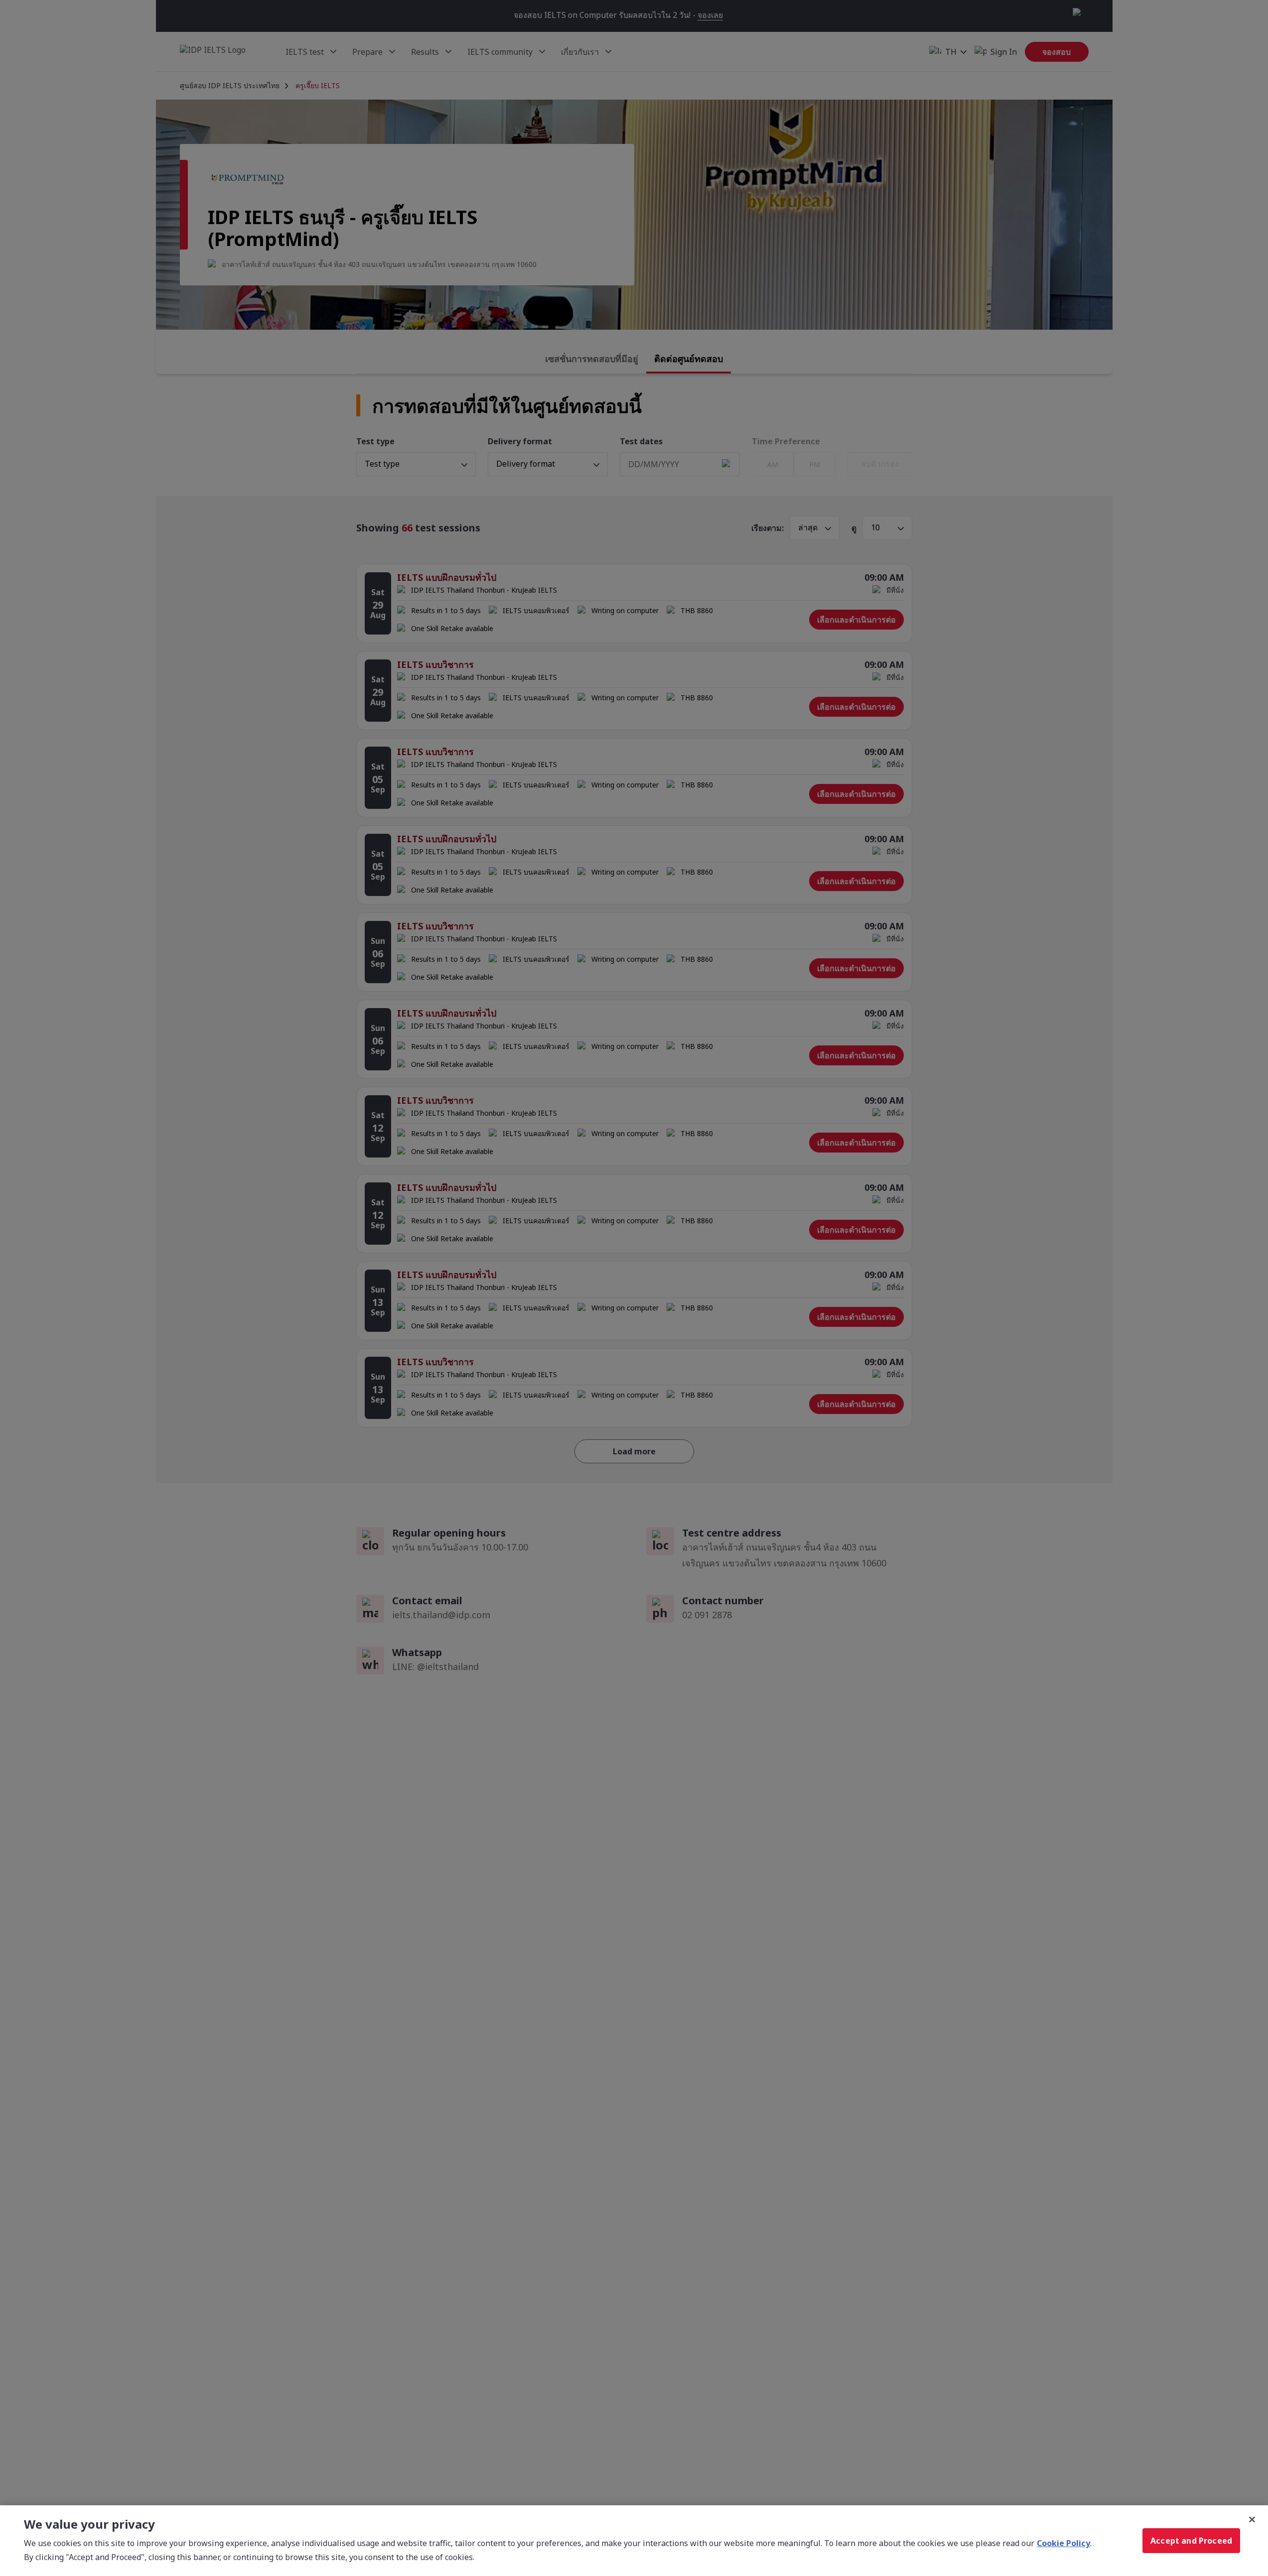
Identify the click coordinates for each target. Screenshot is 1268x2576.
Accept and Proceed (1191, 2541)
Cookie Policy (1063, 2543)
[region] (634, 2541)
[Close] (1252, 2520)
